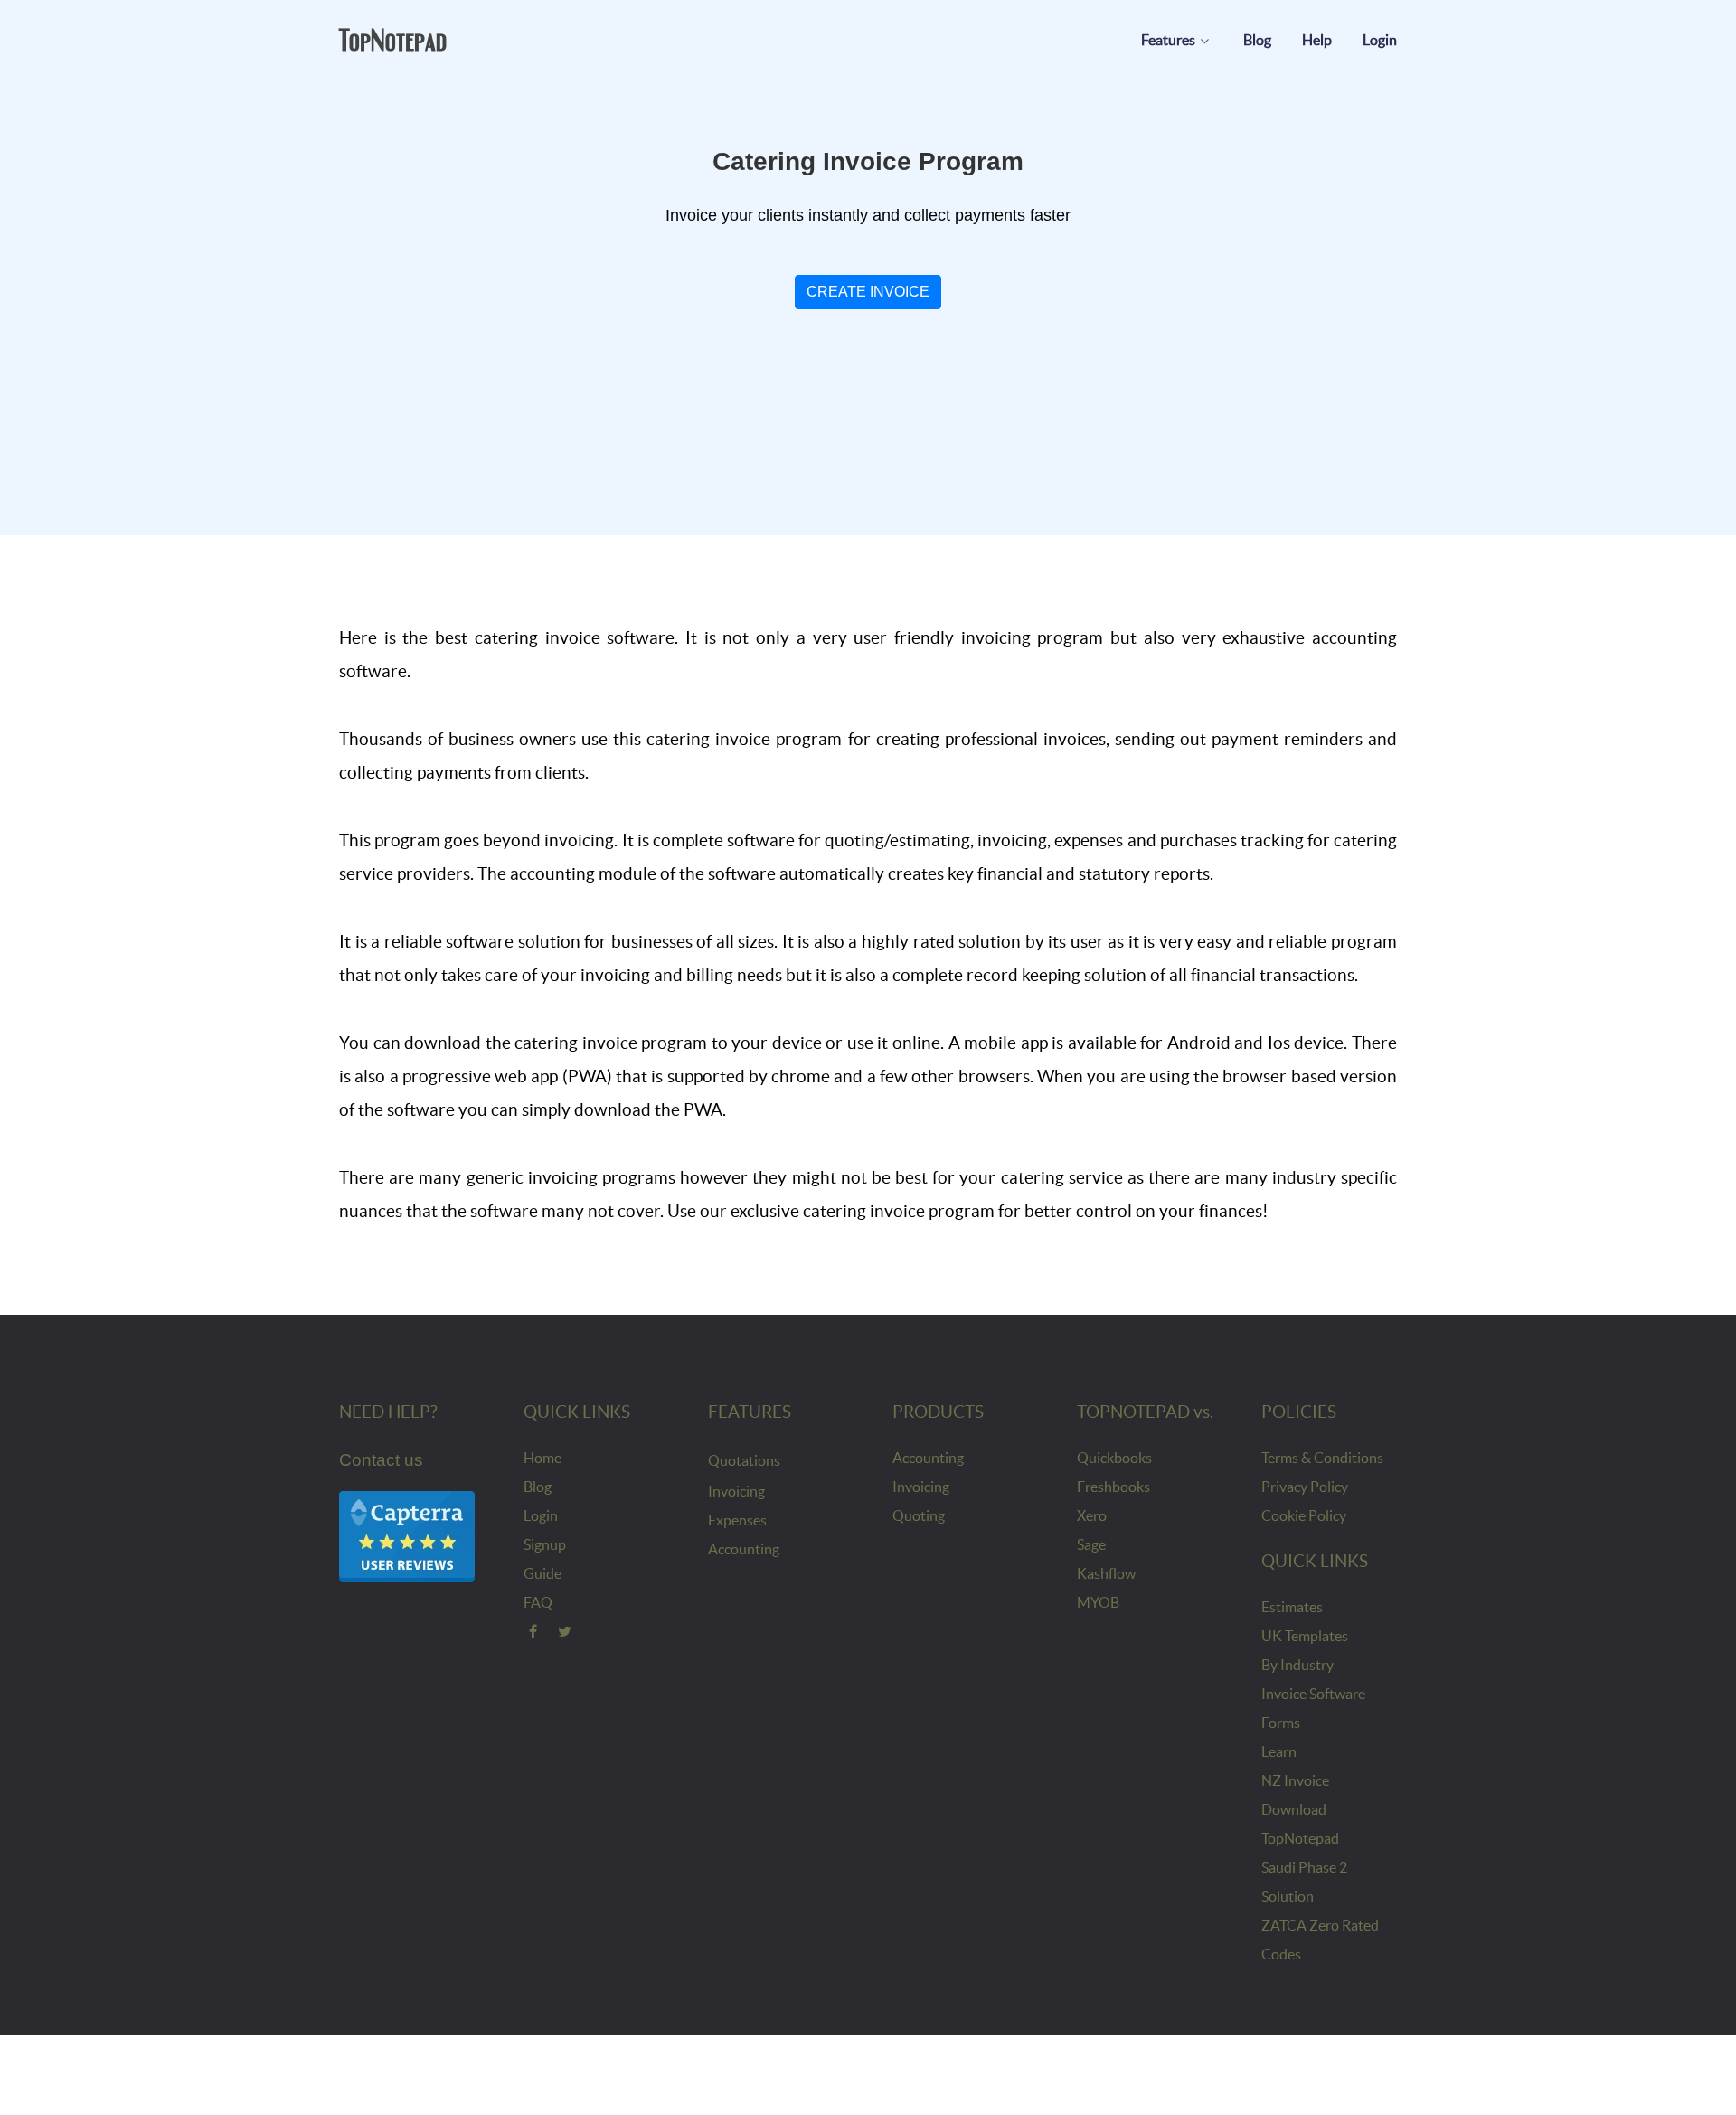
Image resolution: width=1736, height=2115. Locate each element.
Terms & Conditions (1322, 1458)
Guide (542, 1573)
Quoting (919, 1515)
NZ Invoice (1295, 1780)
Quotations (744, 1460)
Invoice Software (1313, 1694)
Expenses (737, 1520)
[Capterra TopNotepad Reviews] (407, 1535)
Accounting (744, 1549)
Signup (545, 1544)
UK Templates (1305, 1636)
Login (541, 1515)
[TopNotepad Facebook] (533, 1631)
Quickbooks (1114, 1458)
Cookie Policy (1304, 1515)
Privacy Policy (1305, 1487)
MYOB (1098, 1602)
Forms (1281, 1723)
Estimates (1292, 1607)
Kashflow (1106, 1573)
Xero (1092, 1515)
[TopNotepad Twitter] (566, 1631)
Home (542, 1458)
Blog (538, 1487)
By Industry (1297, 1665)
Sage (1091, 1544)
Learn (1279, 1751)
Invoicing (736, 1491)
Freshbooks (1113, 1487)
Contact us (381, 1460)
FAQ (538, 1602)
